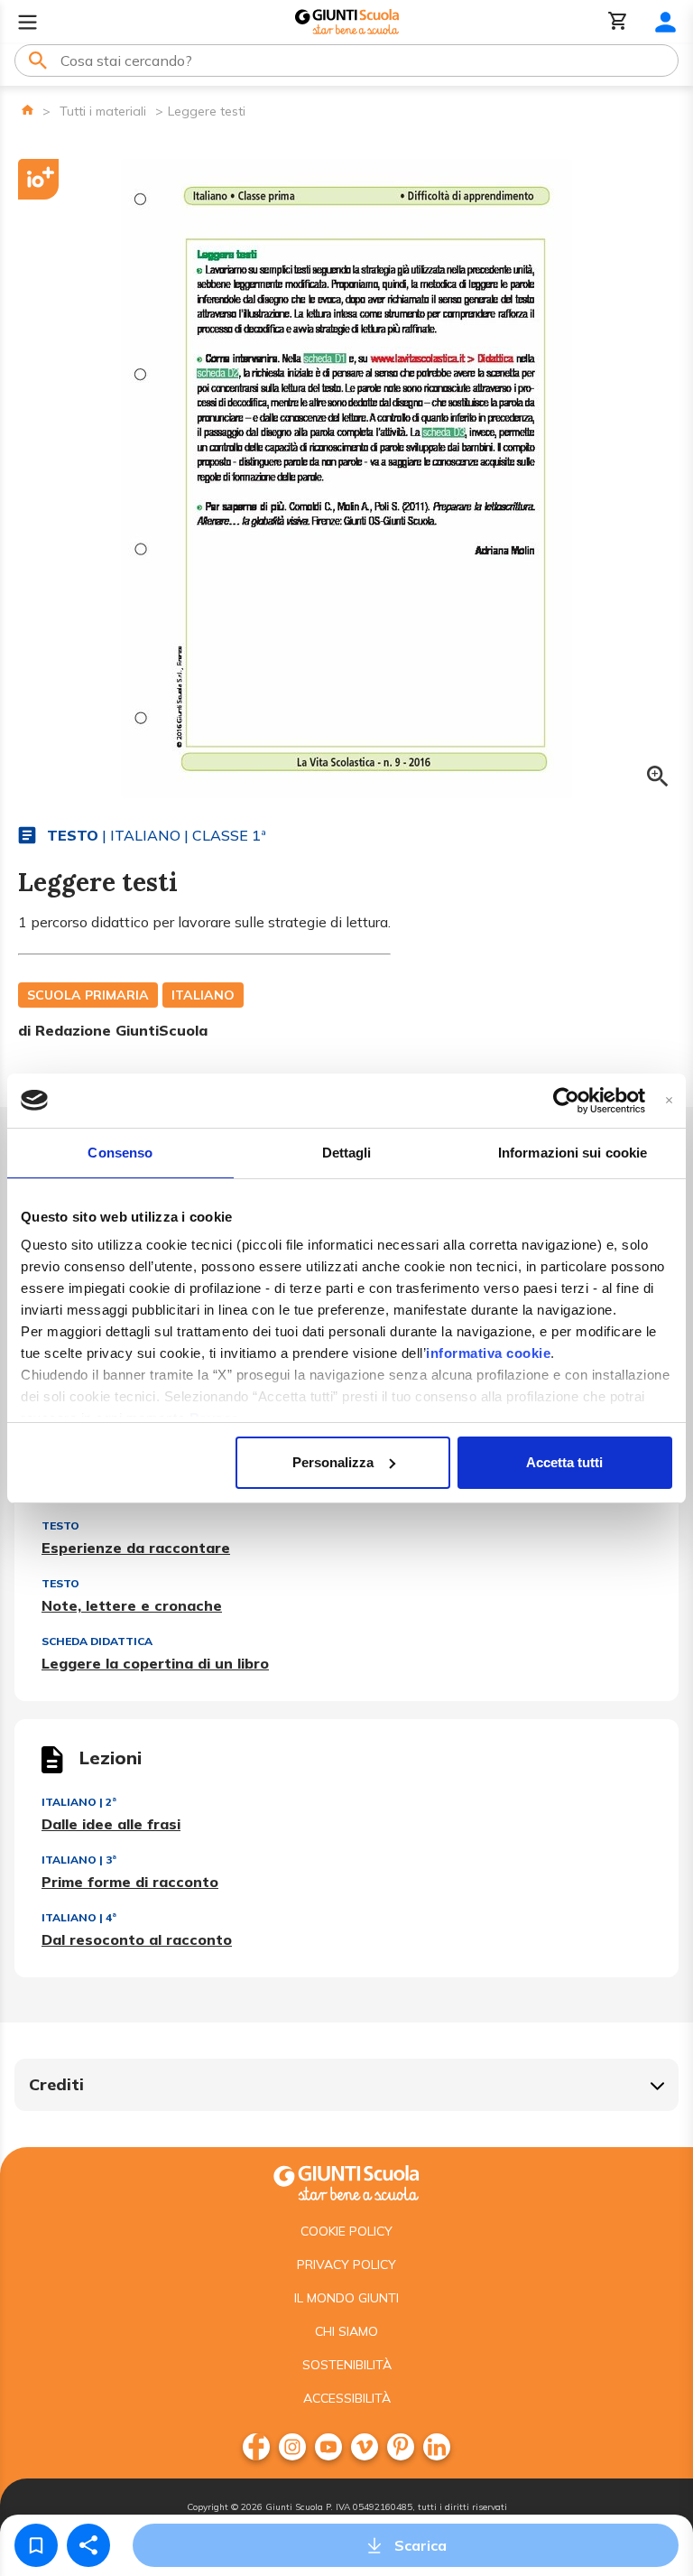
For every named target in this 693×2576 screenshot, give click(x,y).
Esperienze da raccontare (136, 1548)
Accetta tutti (564, 1462)
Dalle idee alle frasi (111, 1824)
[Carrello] (618, 22)
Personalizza (333, 1462)
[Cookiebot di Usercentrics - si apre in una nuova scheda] (566, 1101)
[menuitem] (256, 2447)
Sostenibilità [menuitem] (347, 2365)
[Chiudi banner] (669, 1100)
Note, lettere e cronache (132, 1605)
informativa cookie (488, 1353)
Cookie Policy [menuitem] (346, 2231)
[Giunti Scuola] (347, 22)
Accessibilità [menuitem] (347, 2398)
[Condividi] (88, 2545)
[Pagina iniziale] (28, 110)
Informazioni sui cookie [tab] (573, 1153)
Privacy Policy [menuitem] (346, 2264)
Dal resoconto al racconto (137, 1939)
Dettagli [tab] (347, 1153)
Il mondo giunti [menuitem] (346, 2298)
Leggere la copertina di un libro (155, 1663)
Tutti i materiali (103, 111)
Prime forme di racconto (130, 1882)
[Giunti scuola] (346, 2181)
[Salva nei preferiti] (36, 2545)
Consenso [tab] (120, 1153)
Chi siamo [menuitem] (346, 2331)
